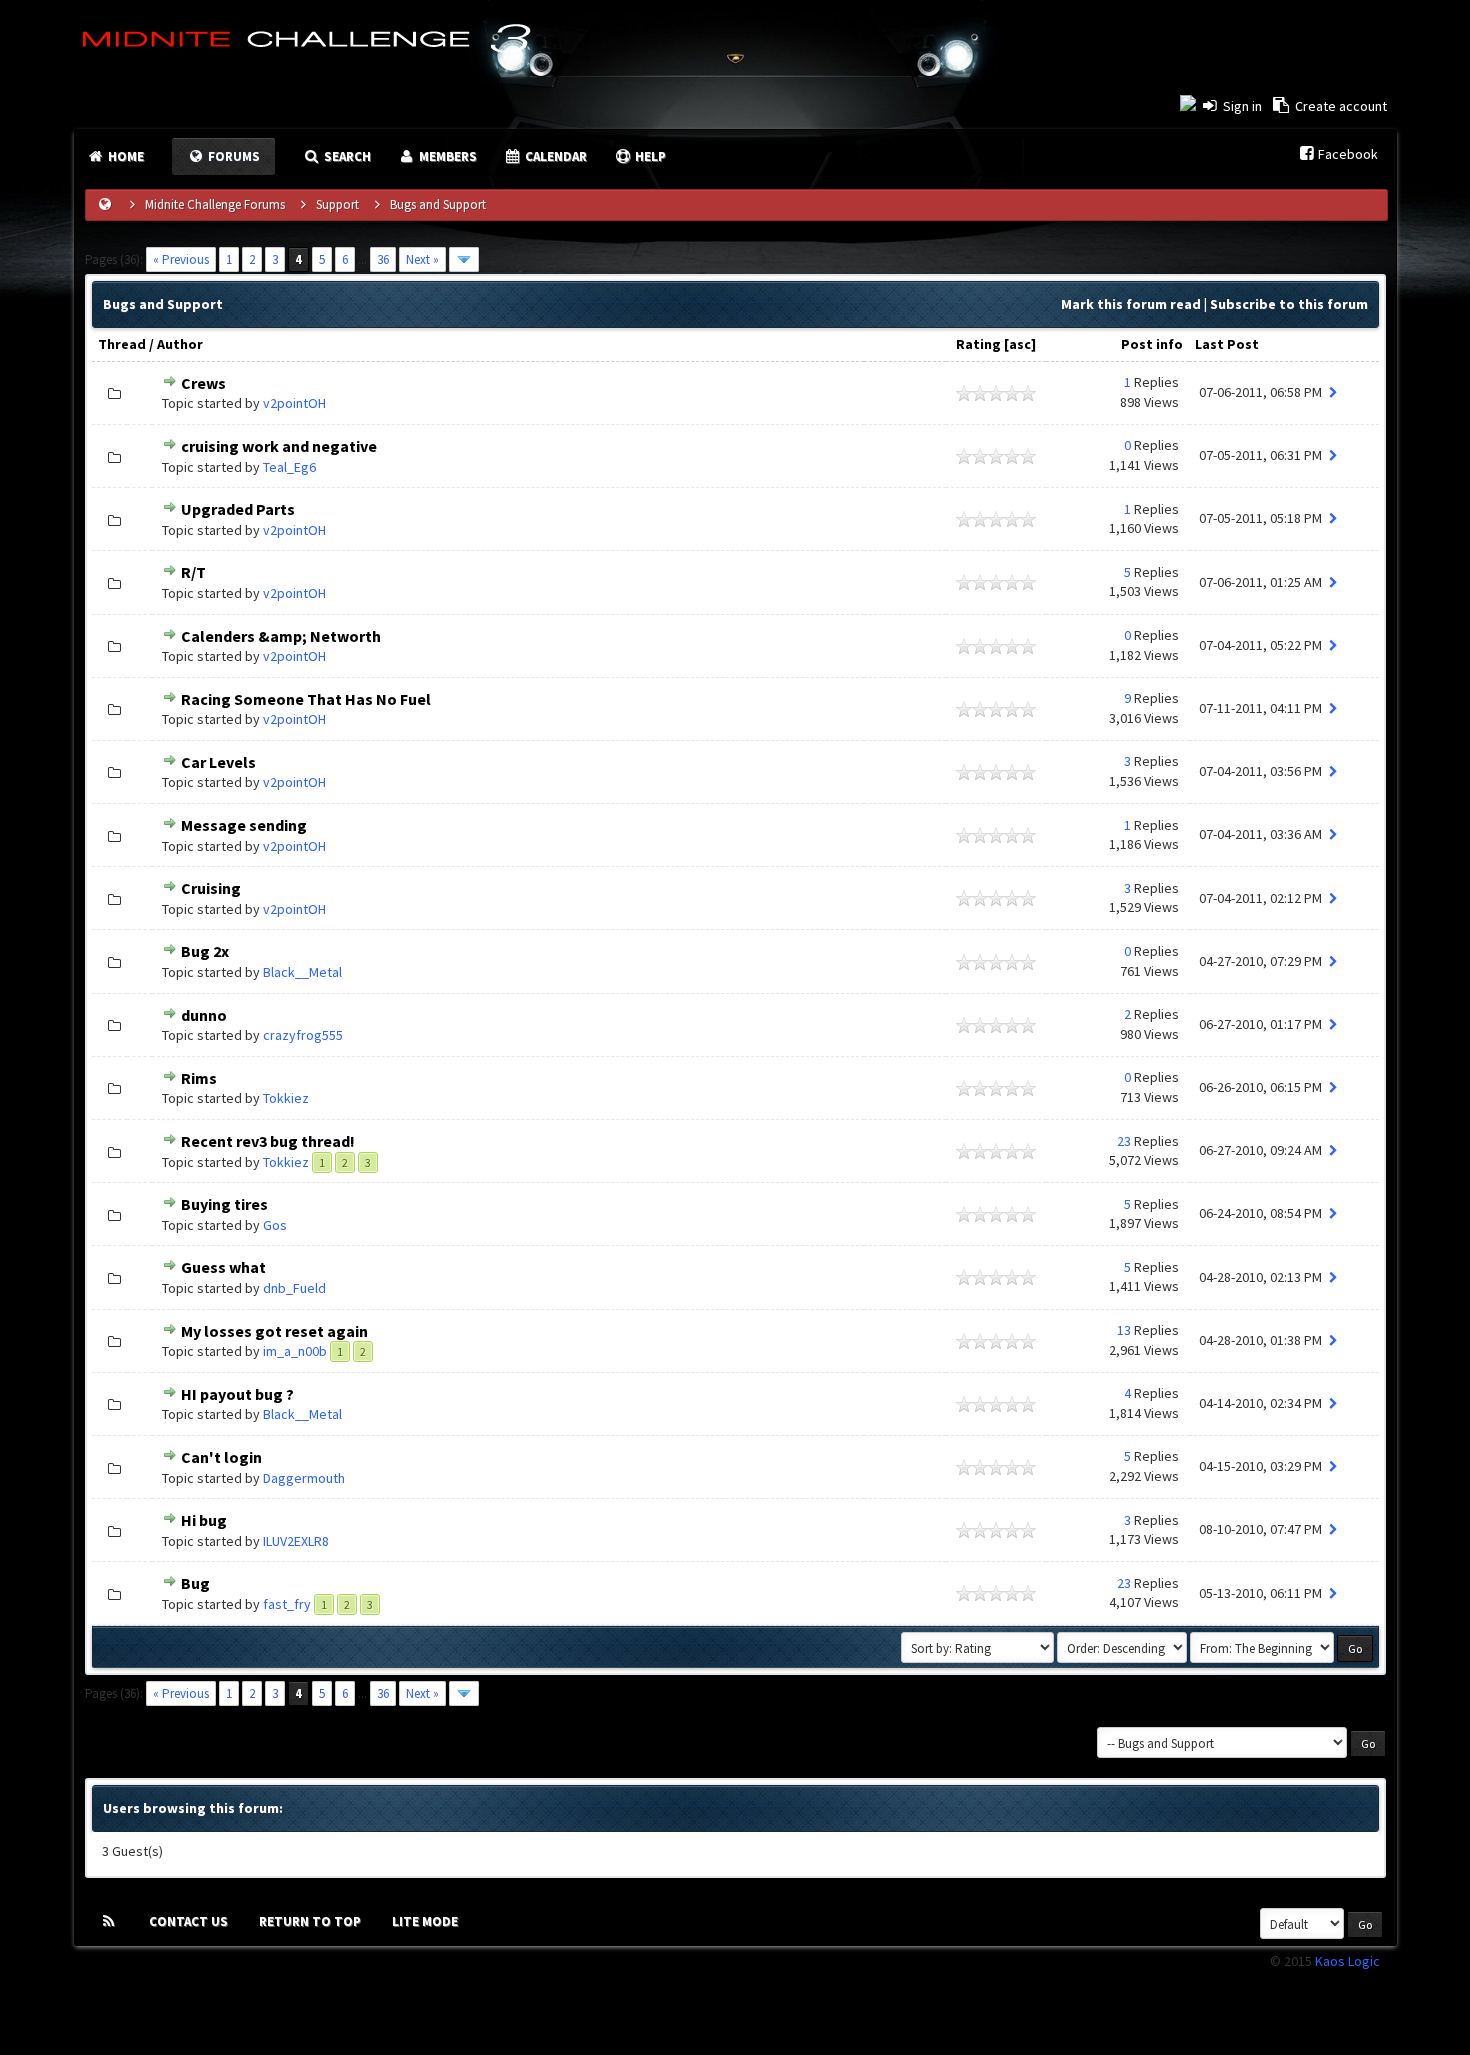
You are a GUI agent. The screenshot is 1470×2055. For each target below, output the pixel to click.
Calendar (554, 156)
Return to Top (310, 1921)
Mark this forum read (1131, 304)
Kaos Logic (1347, 1961)
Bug (195, 1583)
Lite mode (425, 1921)
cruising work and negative (279, 446)
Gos (275, 1225)
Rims (199, 1078)
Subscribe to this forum (1289, 304)
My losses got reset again (274, 1331)
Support (337, 204)
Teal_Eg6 (289, 467)
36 (383, 259)
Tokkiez (286, 1098)
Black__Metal (302, 972)
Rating (978, 344)
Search (346, 156)
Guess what (223, 1267)
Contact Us (188, 1921)
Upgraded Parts (238, 509)
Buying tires (224, 1204)
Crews (203, 383)
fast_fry (287, 1604)
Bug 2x (205, 951)
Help (649, 156)
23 (1124, 1141)
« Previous (181, 259)
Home (124, 156)
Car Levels (218, 762)
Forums (232, 156)
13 (1124, 1330)
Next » (422, 259)
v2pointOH (294, 403)
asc (1020, 344)
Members (446, 156)
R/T (193, 572)
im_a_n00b (295, 1351)
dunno (204, 1015)
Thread (122, 344)
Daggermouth (304, 1478)
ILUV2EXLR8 (296, 1541)
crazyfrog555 (303, 1035)
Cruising (211, 888)
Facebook (1348, 154)
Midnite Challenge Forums (215, 204)
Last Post (1227, 344)
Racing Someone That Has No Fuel (306, 699)
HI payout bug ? (237, 1394)
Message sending (244, 825)
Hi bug (204, 1520)
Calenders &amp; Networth (281, 636)
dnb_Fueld (294, 1288)
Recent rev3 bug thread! (268, 1141)
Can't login (221, 1457)
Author (180, 344)
